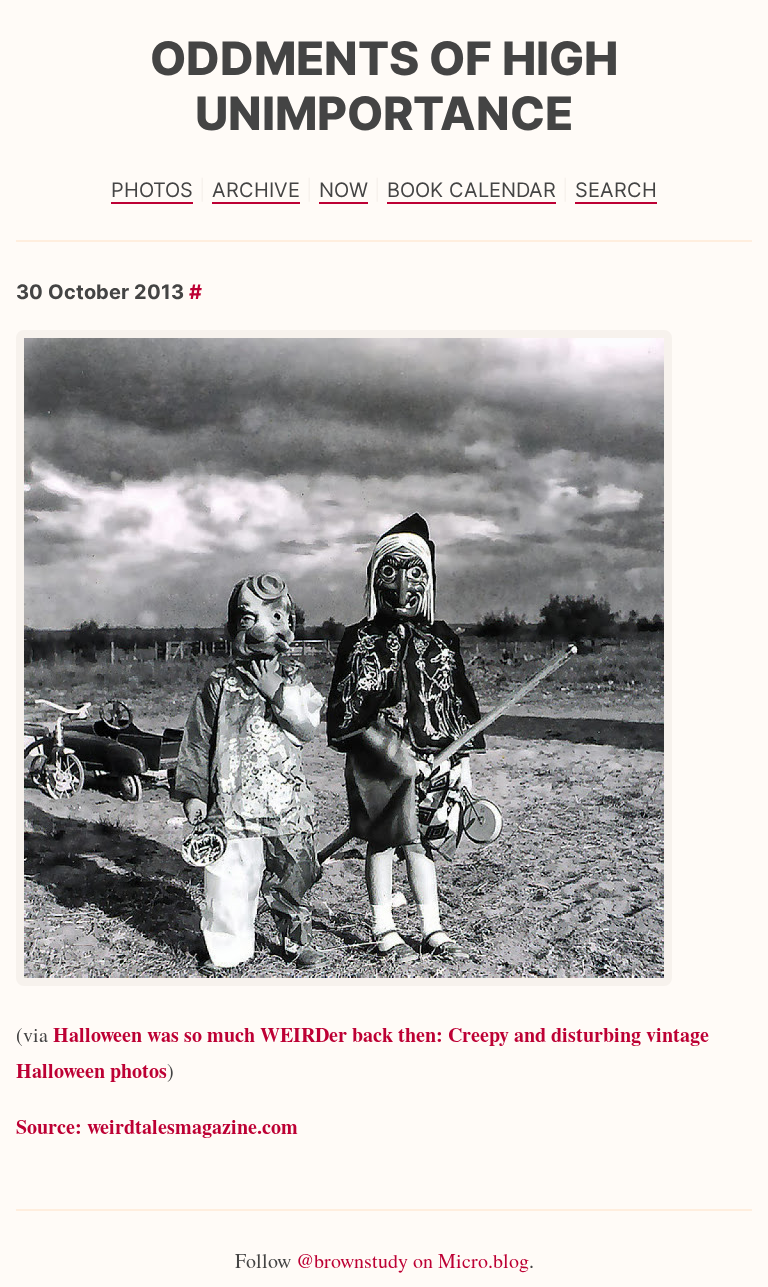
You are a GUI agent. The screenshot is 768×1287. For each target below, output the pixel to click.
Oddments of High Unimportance (384, 85)
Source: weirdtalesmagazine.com (157, 1126)
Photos (152, 190)
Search (616, 190)
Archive (256, 190)
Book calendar (471, 190)
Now (343, 190)
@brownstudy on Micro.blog (412, 1260)
